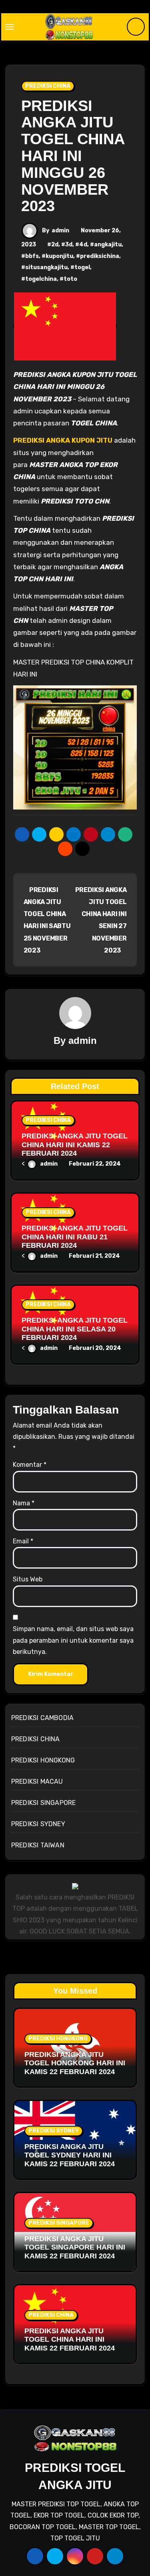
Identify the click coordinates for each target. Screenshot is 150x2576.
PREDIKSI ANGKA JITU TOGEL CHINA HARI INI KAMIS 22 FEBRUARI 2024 (75, 1145)
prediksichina (100, 256)
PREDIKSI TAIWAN (38, 1845)
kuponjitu (59, 256)
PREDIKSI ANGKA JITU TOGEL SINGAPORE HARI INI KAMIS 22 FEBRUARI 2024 (75, 2247)
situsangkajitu (46, 267)
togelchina (41, 279)
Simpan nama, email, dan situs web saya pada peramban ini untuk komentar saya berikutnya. (73, 1640)
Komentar (30, 1465)
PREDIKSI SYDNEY (38, 1824)
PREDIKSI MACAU (37, 1781)
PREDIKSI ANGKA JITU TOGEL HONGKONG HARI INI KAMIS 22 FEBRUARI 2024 (75, 2063)
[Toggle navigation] (10, 27)
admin (60, 231)
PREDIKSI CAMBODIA (42, 1718)
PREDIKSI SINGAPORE (44, 1803)
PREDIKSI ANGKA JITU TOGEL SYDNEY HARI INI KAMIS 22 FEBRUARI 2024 (70, 2155)
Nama (24, 1503)
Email (23, 1541)
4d (83, 245)
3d (69, 245)
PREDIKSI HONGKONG (43, 1760)
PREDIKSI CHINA (48, 86)
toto (70, 279)
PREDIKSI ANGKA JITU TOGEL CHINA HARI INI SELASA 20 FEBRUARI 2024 (75, 1329)
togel (82, 267)
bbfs (32, 256)
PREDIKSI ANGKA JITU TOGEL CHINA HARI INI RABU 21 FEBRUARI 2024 (75, 1237)
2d (55, 245)
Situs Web (28, 1579)
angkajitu (108, 245)
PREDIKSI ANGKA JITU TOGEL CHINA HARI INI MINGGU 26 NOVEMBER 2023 (73, 156)
